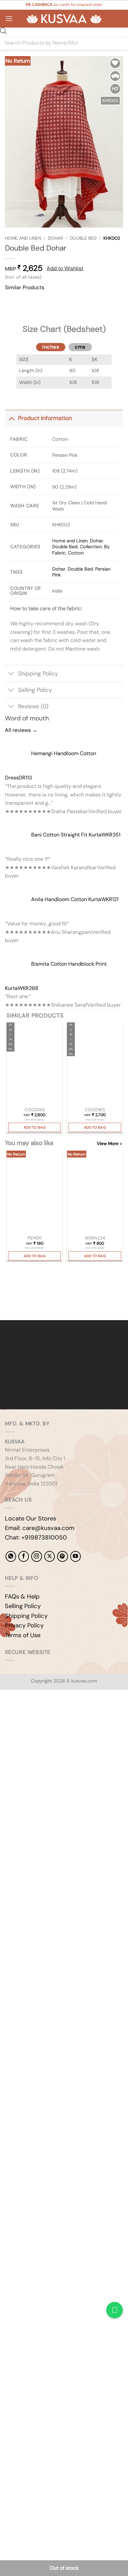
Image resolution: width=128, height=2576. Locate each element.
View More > (109, 1144)
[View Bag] (118, 19)
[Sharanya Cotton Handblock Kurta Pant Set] (34, 1064)
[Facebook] (24, 1556)
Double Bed (83, 238)
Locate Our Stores (31, 1519)
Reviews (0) (33, 706)
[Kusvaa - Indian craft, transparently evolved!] (64, 19)
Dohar (55, 238)
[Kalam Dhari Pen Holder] (34, 1192)
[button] (9, 19)
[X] (50, 1556)
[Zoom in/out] (6, 1712)
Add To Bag (34, 1127)
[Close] (11, 323)
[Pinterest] (62, 1556)
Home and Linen (23, 238)
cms (80, 347)
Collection (91, 547)
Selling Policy (35, 690)
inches (51, 347)
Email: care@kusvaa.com (40, 1528)
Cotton (76, 553)
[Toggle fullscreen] (26, 1712)
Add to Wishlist (65, 268)
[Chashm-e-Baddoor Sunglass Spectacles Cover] (95, 1192)
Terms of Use (23, 1635)
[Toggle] (11, 418)
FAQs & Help (22, 1597)
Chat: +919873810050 (36, 1538)
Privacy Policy (24, 1625)
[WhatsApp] (11, 1556)
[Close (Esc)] (64, 1712)
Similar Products (25, 287)
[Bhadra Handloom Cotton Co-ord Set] (95, 1064)
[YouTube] (75, 1556)
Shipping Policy (38, 674)
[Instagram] (36, 1556)
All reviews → (21, 730)
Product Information (45, 418)
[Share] (45, 1712)
